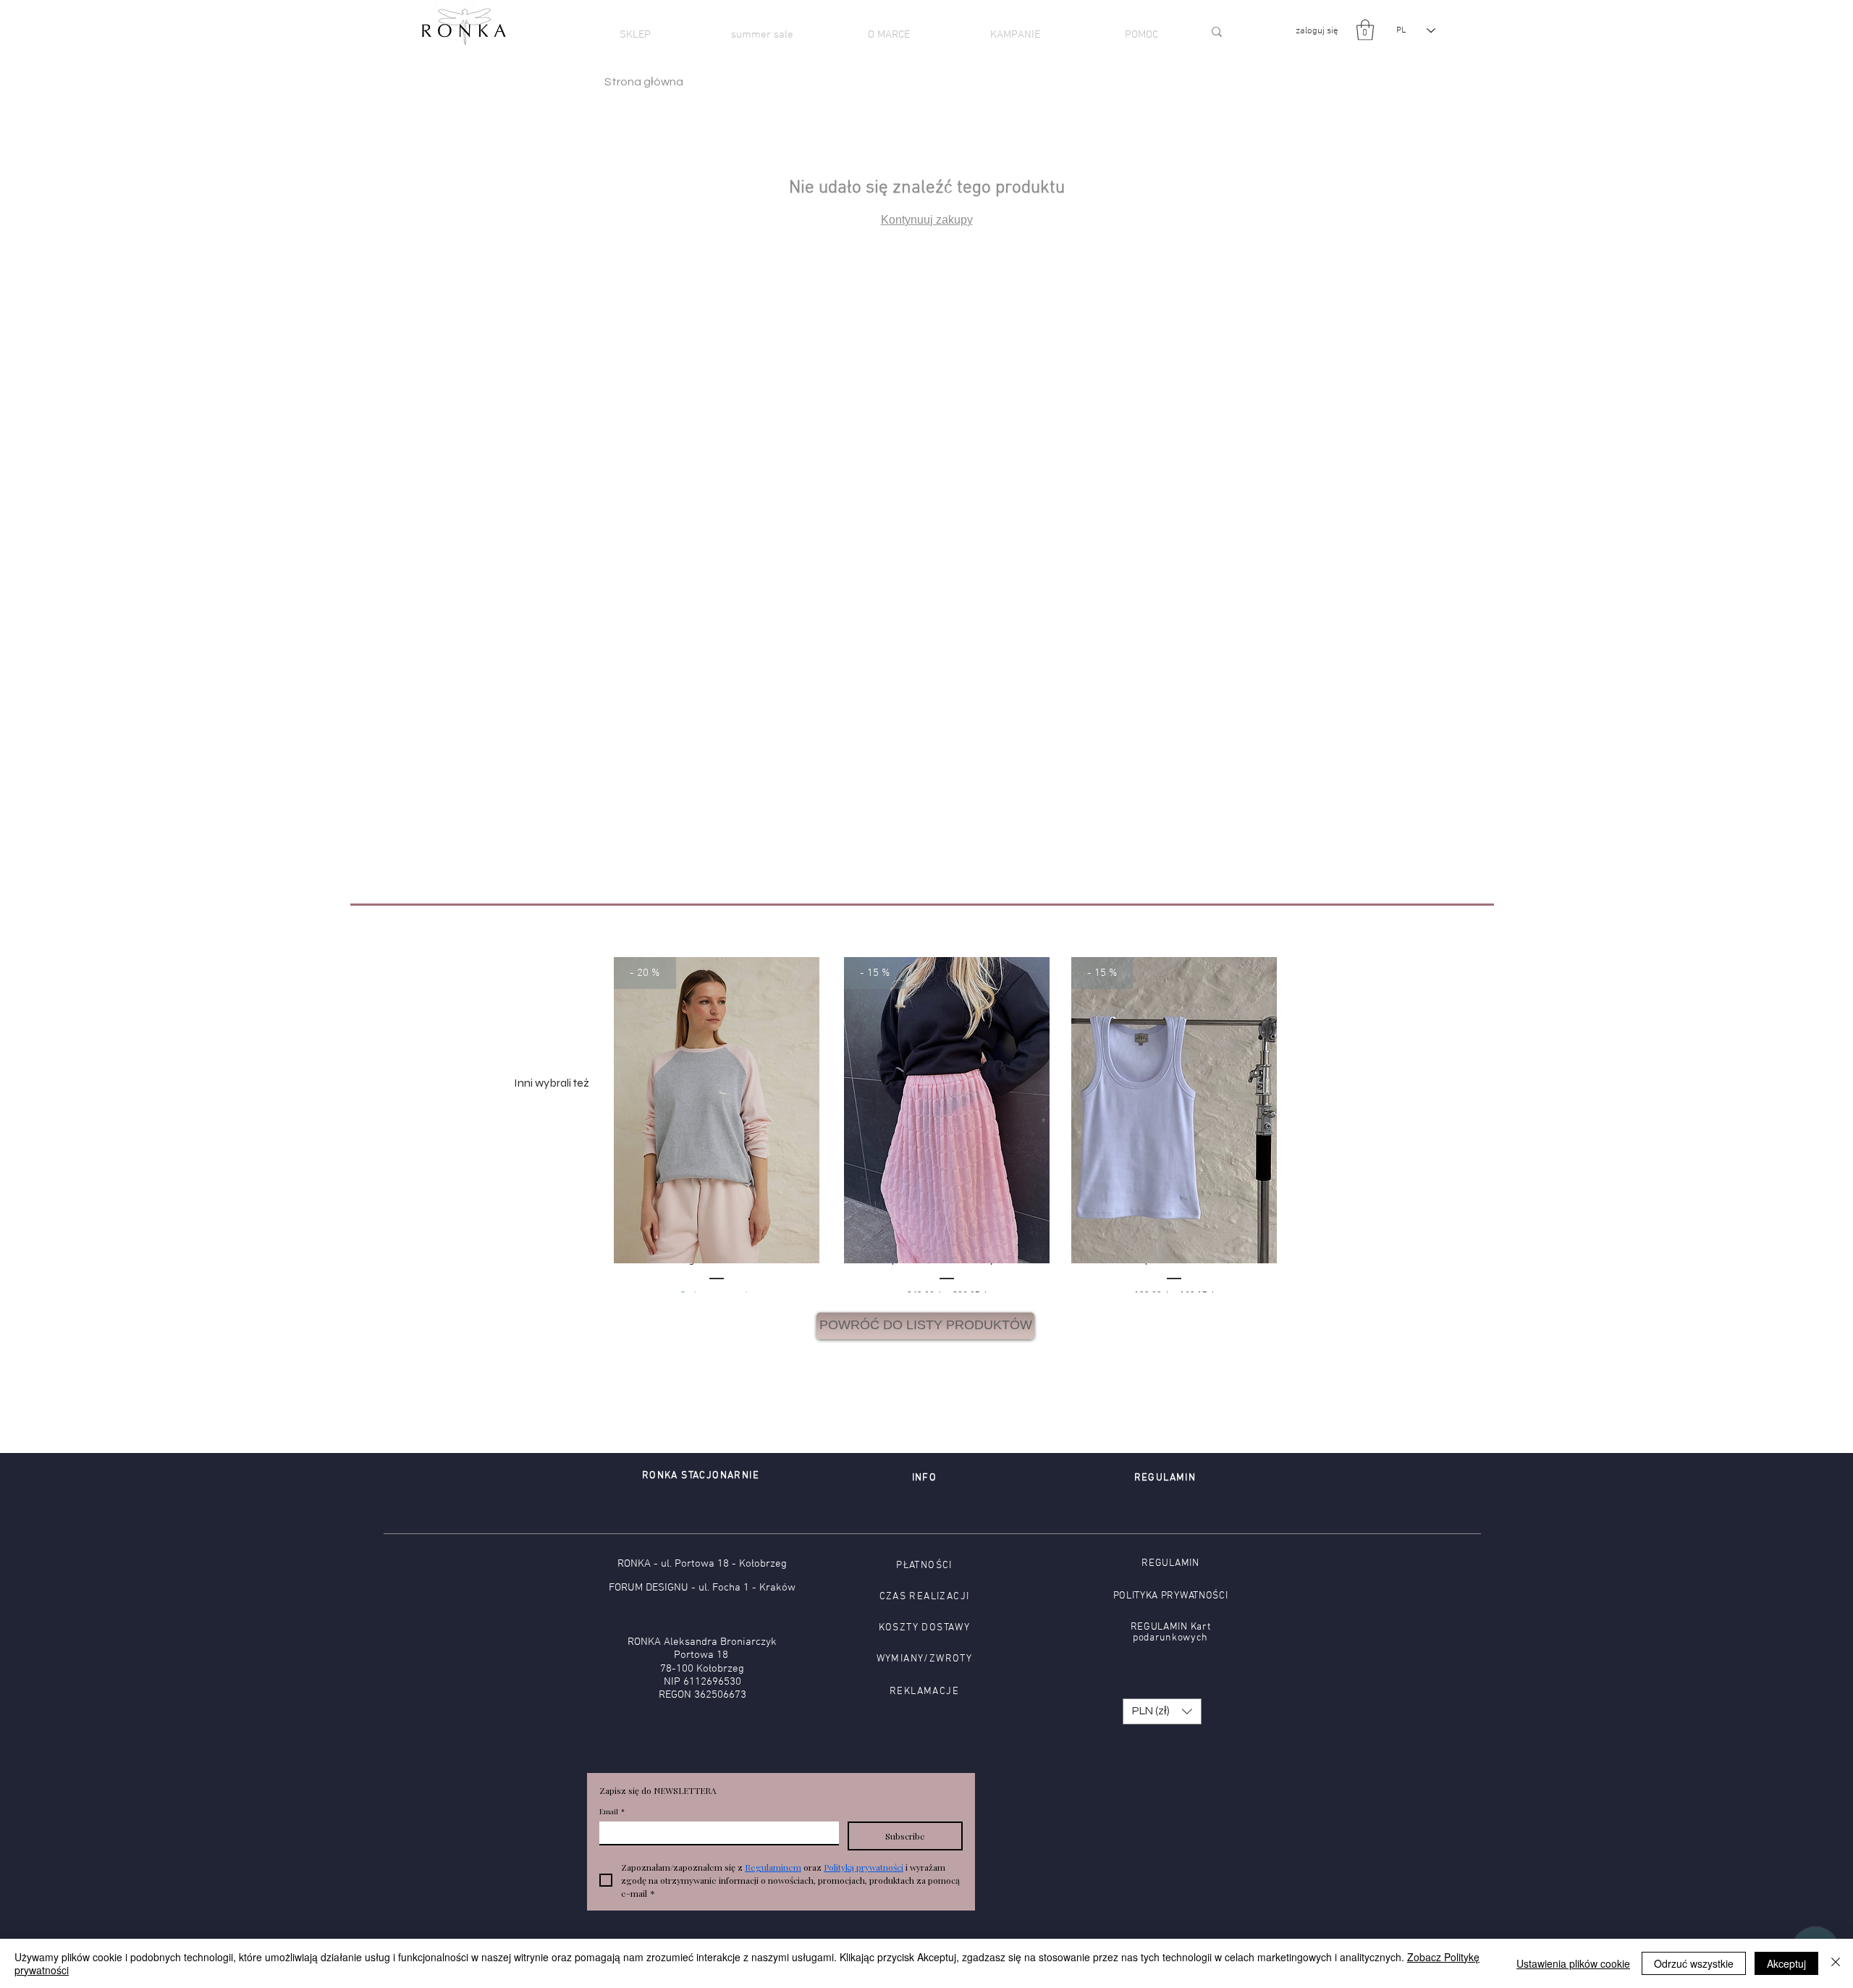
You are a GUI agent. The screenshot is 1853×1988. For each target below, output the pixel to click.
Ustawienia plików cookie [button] (1573, 1963)
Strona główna (644, 82)
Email (612, 1811)
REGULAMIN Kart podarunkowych (1171, 1633)
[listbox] (1162, 1711)
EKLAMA (918, 1692)
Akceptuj (1786, 1963)
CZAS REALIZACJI (925, 1597)
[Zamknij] (1836, 1963)
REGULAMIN (1170, 1563)
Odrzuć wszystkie (1694, 1963)
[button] (1365, 30)
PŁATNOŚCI (924, 1566)
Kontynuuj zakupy (927, 220)
